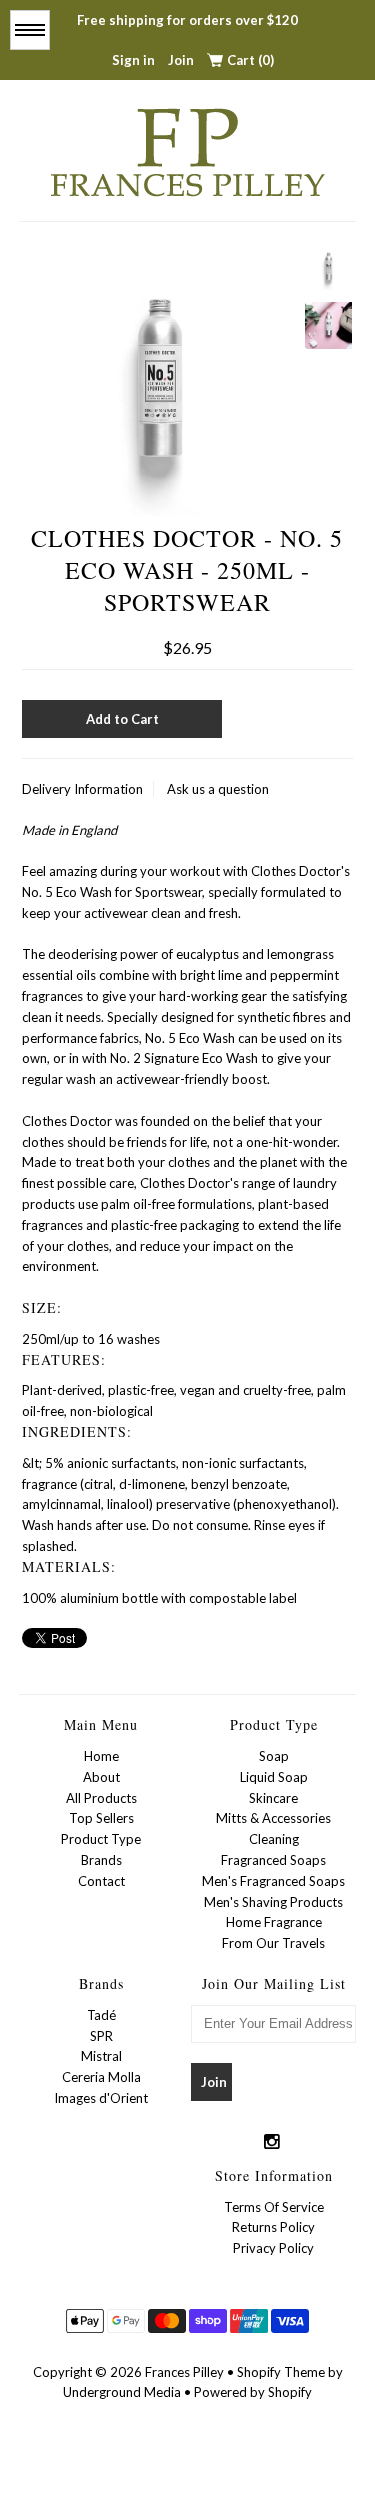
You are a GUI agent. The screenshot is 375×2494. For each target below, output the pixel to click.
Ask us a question (218, 789)
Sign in (133, 60)
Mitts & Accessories (273, 1818)
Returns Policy (273, 2227)
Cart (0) (250, 60)
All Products (101, 1798)
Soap (274, 1756)
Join (181, 60)
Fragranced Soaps (273, 1860)
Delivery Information (82, 789)
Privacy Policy (273, 2248)
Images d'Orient (101, 2098)
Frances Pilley (184, 2372)
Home (101, 1756)
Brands (101, 1860)
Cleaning (274, 1839)
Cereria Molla (101, 2077)
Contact (101, 1881)
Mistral (101, 2056)
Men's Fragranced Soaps (273, 1881)
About (101, 1777)
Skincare (273, 1798)
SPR (101, 2036)
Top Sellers (101, 1818)
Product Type (101, 1839)
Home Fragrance (274, 1922)
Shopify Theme (281, 2372)
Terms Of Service (274, 2207)
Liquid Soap (274, 1777)
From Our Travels (273, 1943)
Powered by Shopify (253, 2392)
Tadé (101, 2015)
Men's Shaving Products (273, 1902)
